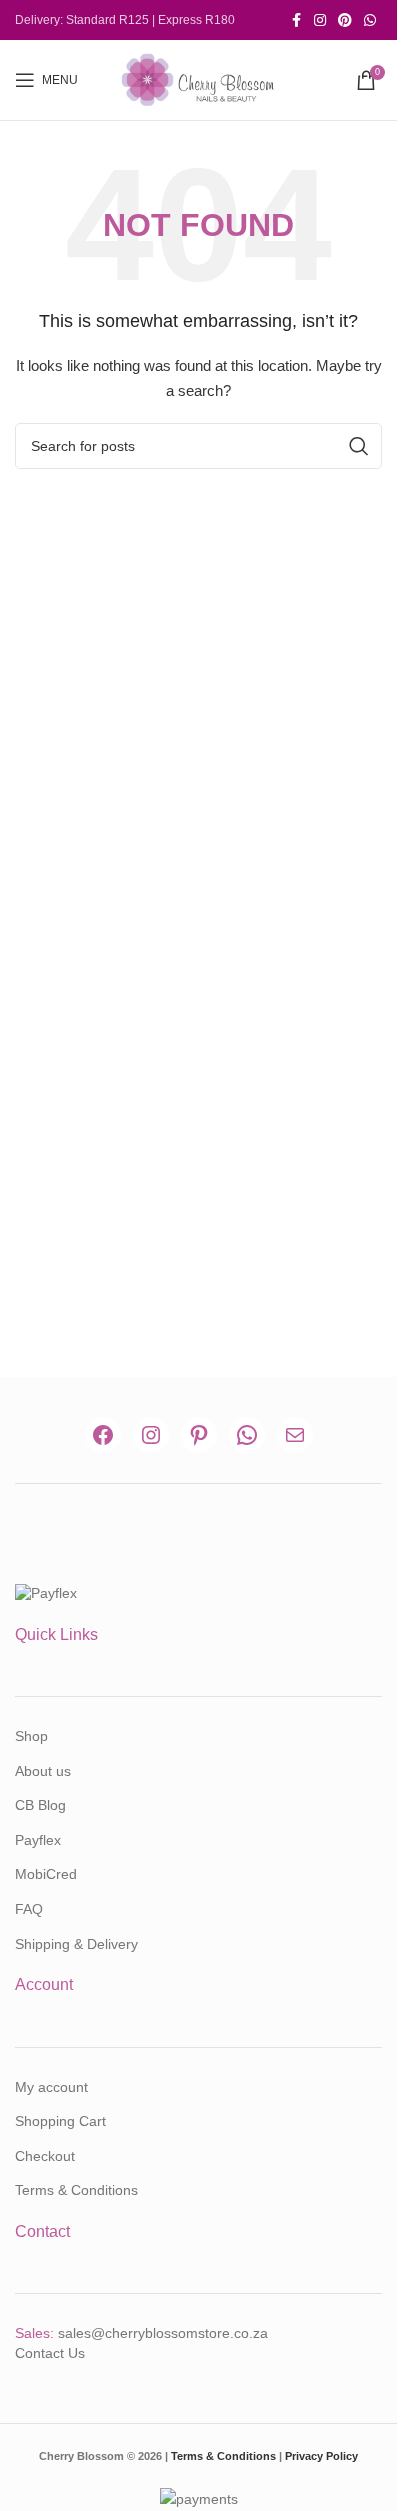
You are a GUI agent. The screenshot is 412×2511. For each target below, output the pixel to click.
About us (43, 1771)
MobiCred (46, 1874)
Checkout (45, 2156)
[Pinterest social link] (345, 20)
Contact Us (50, 2353)
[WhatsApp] (247, 1435)
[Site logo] (199, 79)
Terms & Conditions (76, 2190)
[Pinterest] (199, 1435)
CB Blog (40, 1805)
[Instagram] (151, 1435)
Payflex (38, 1840)
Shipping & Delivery (76, 1944)
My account (51, 2087)
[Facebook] (103, 1435)
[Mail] (295, 1435)
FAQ (29, 1909)
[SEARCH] (359, 446)
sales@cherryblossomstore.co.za (163, 2333)
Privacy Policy (321, 2456)
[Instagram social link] (320, 20)
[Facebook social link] (296, 20)
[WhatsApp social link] (370, 20)
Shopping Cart (60, 2121)
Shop (31, 1736)
